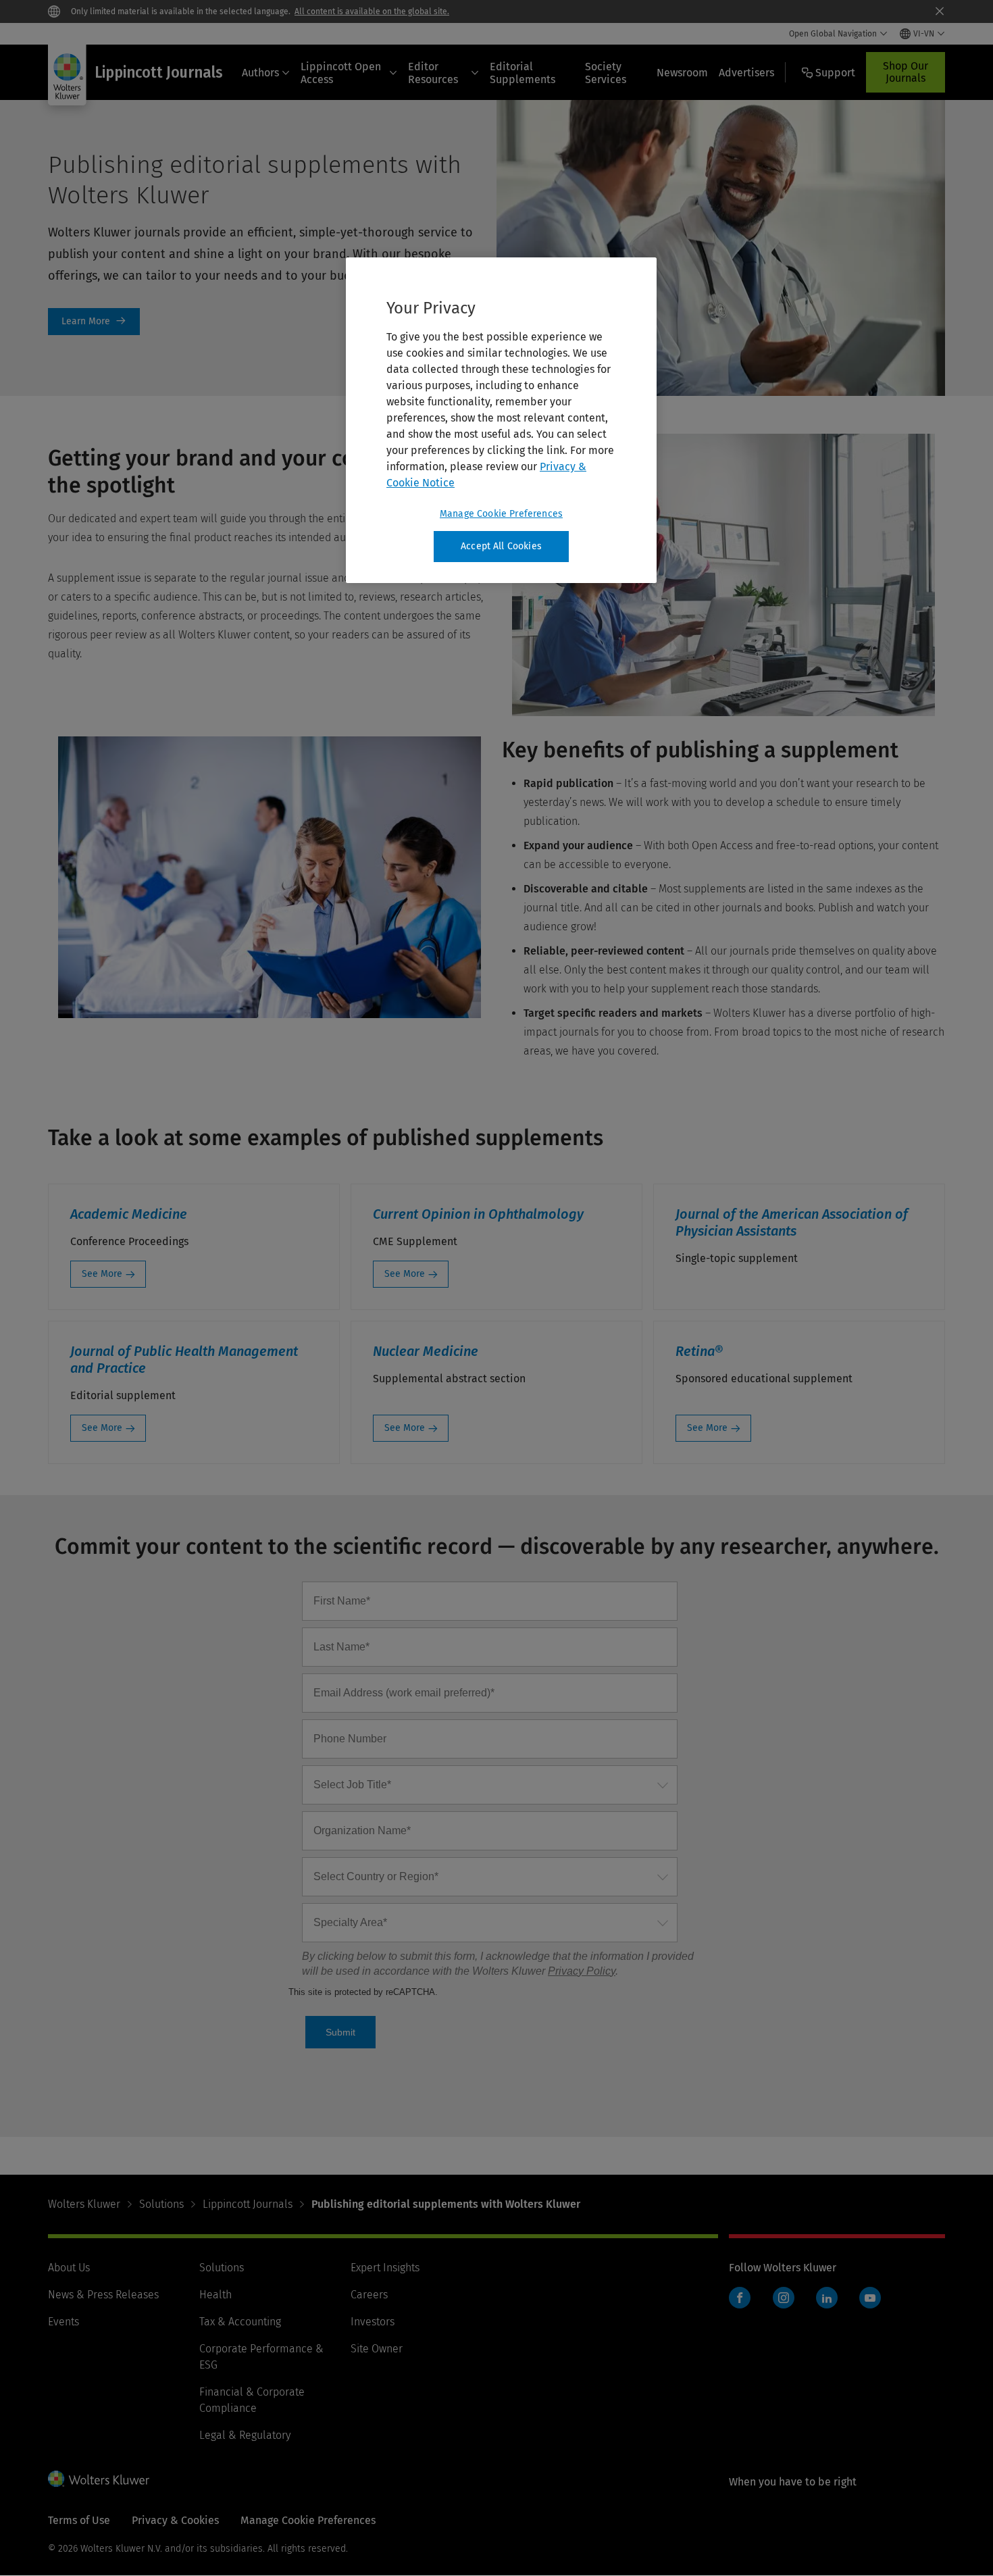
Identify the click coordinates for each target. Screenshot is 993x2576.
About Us (69, 2268)
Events (63, 2322)
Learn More (94, 322)
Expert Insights (385, 2268)
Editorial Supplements (523, 73)
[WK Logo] (99, 2479)
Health (215, 2295)
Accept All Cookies (501, 546)
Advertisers (746, 73)
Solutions (161, 2204)
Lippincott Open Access (341, 73)
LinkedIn (827, 2298)
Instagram (784, 2298)
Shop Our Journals (906, 72)
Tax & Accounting (240, 2322)
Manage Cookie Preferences (501, 514)
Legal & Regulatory (245, 2435)
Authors (260, 73)
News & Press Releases (103, 2295)
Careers (369, 2295)
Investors (373, 2322)
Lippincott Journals (248, 2204)
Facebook (740, 2298)
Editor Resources (433, 73)
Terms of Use (79, 2520)
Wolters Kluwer (84, 2204)
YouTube (870, 2298)
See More (102, 1274)
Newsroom (682, 73)
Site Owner (377, 2349)
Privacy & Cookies (175, 2520)
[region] (501, 420)
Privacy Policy (582, 1971)
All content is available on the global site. (372, 11)
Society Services (606, 73)
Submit (340, 2032)
